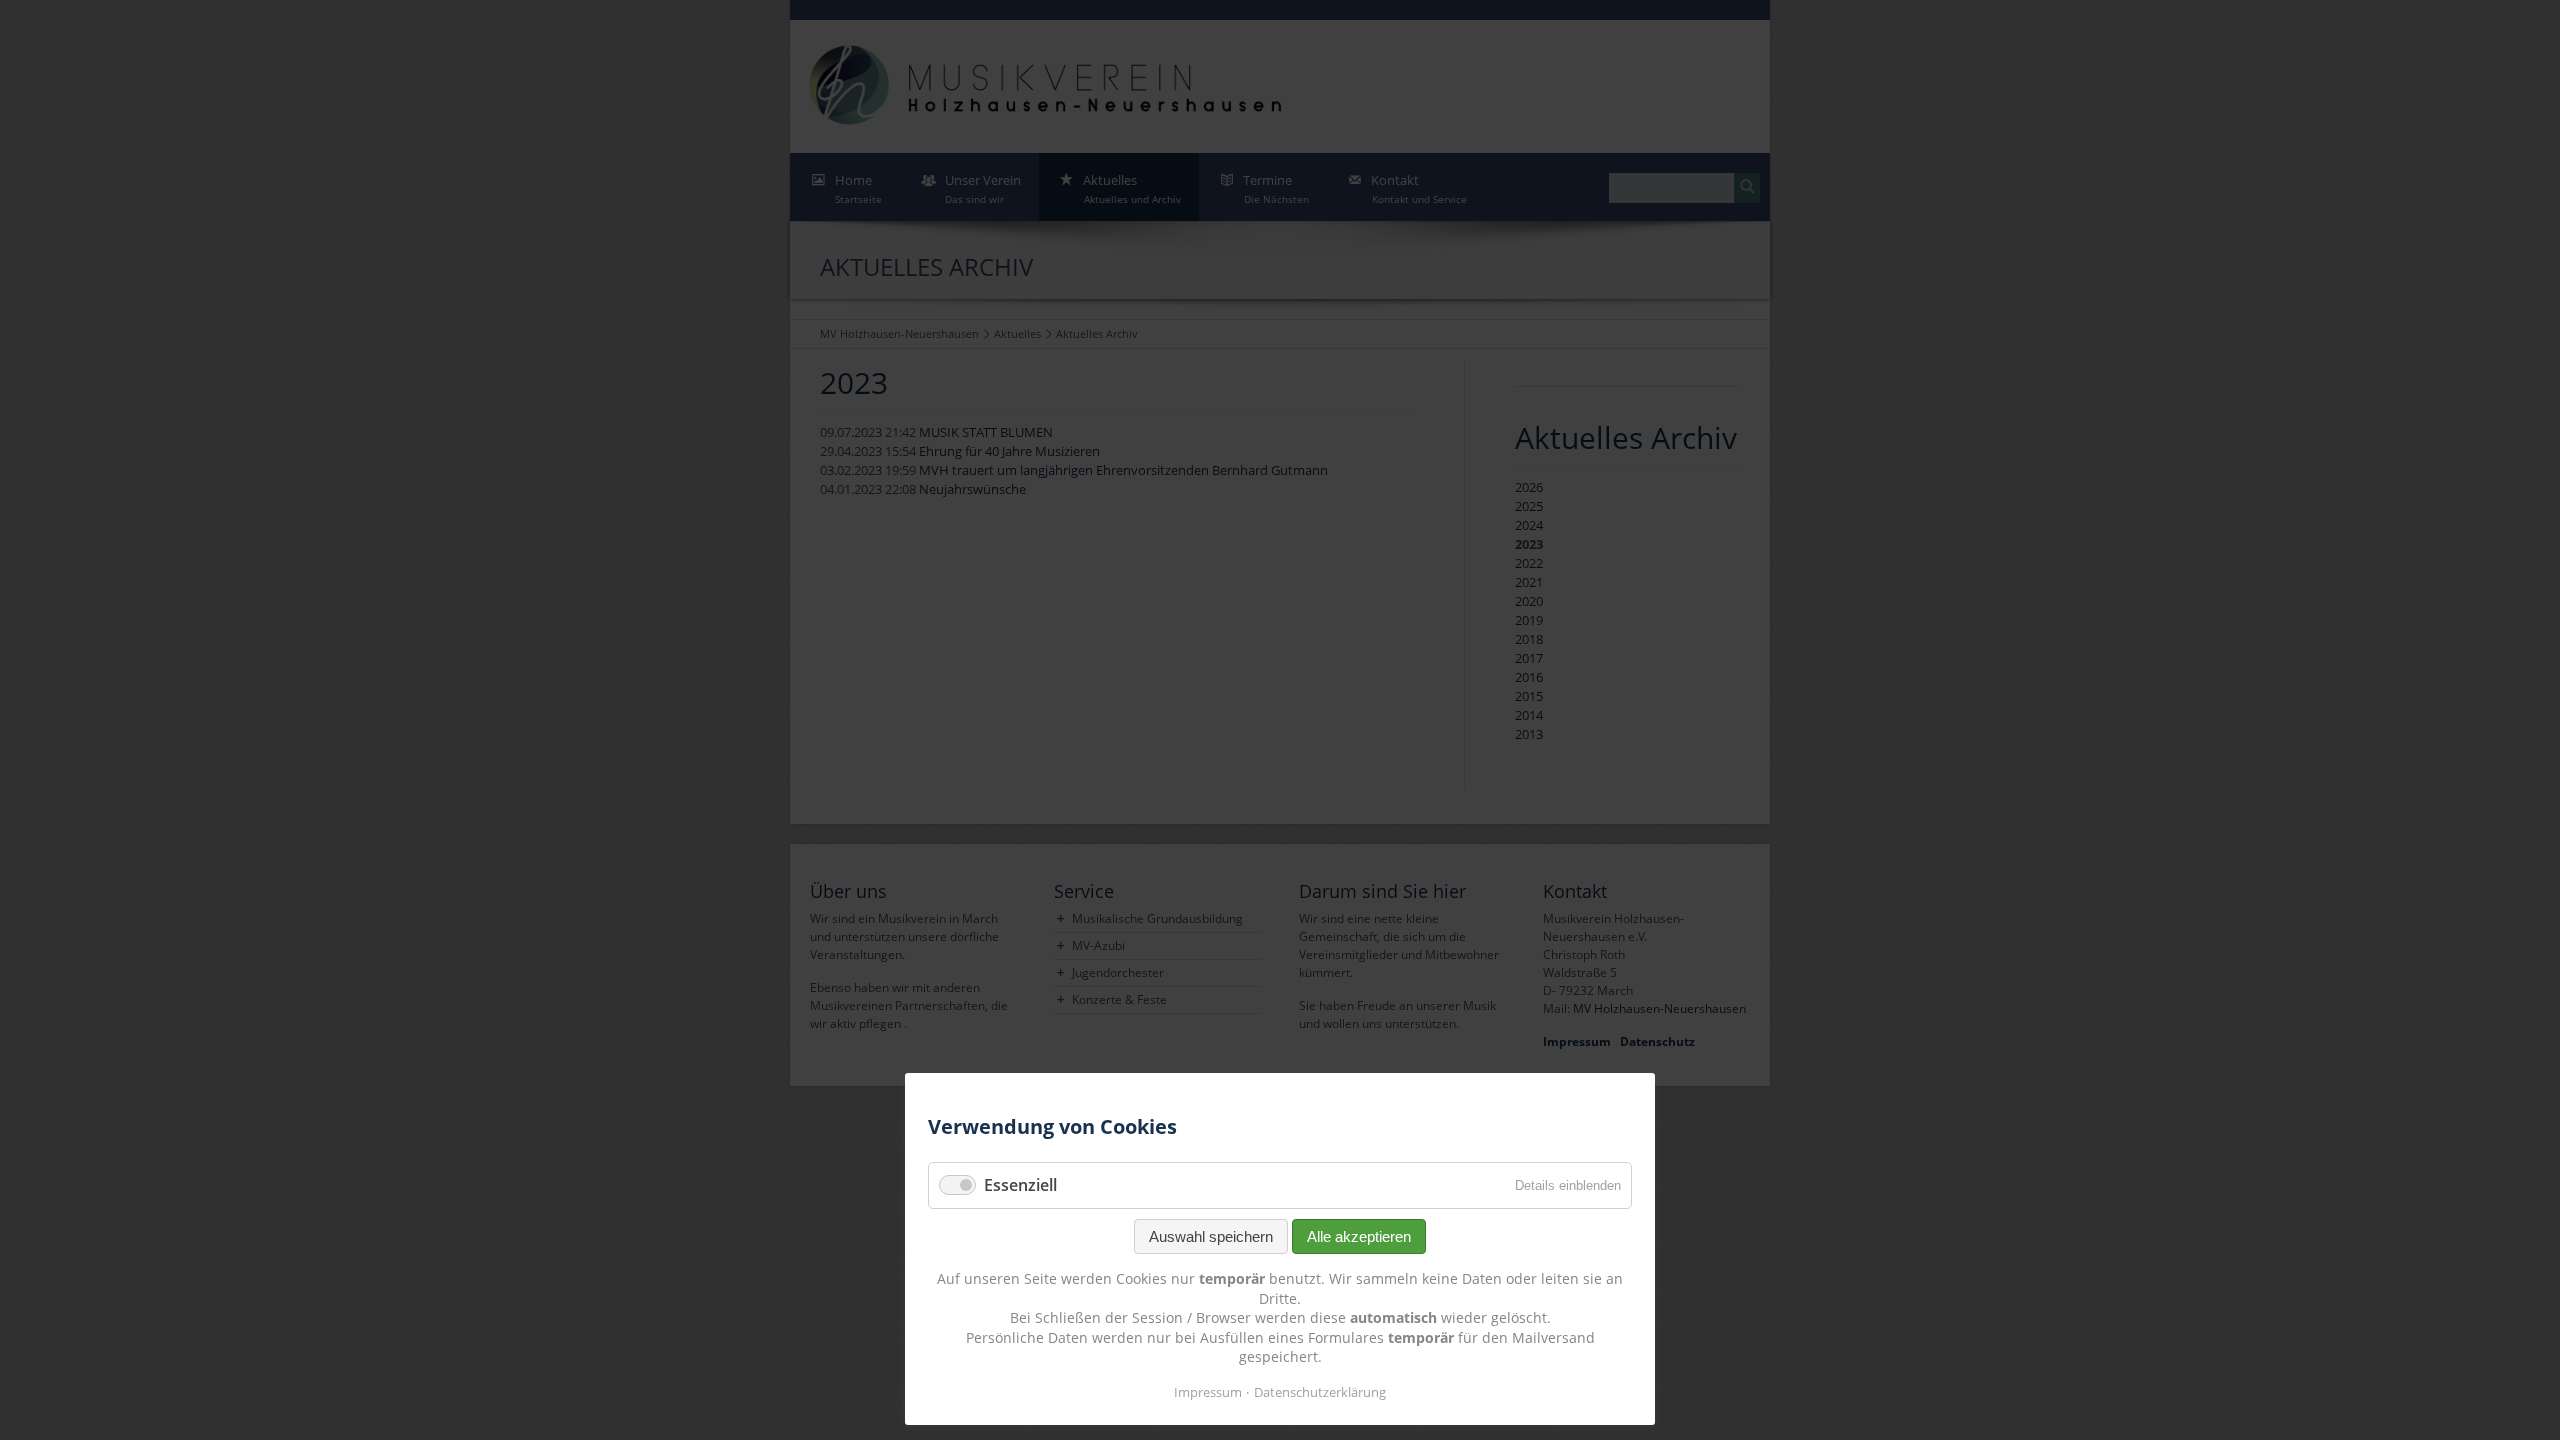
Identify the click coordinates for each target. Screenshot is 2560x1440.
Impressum (1208, 1392)
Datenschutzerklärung (1320, 1392)
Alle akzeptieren (1359, 1236)
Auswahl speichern (1211, 1236)
